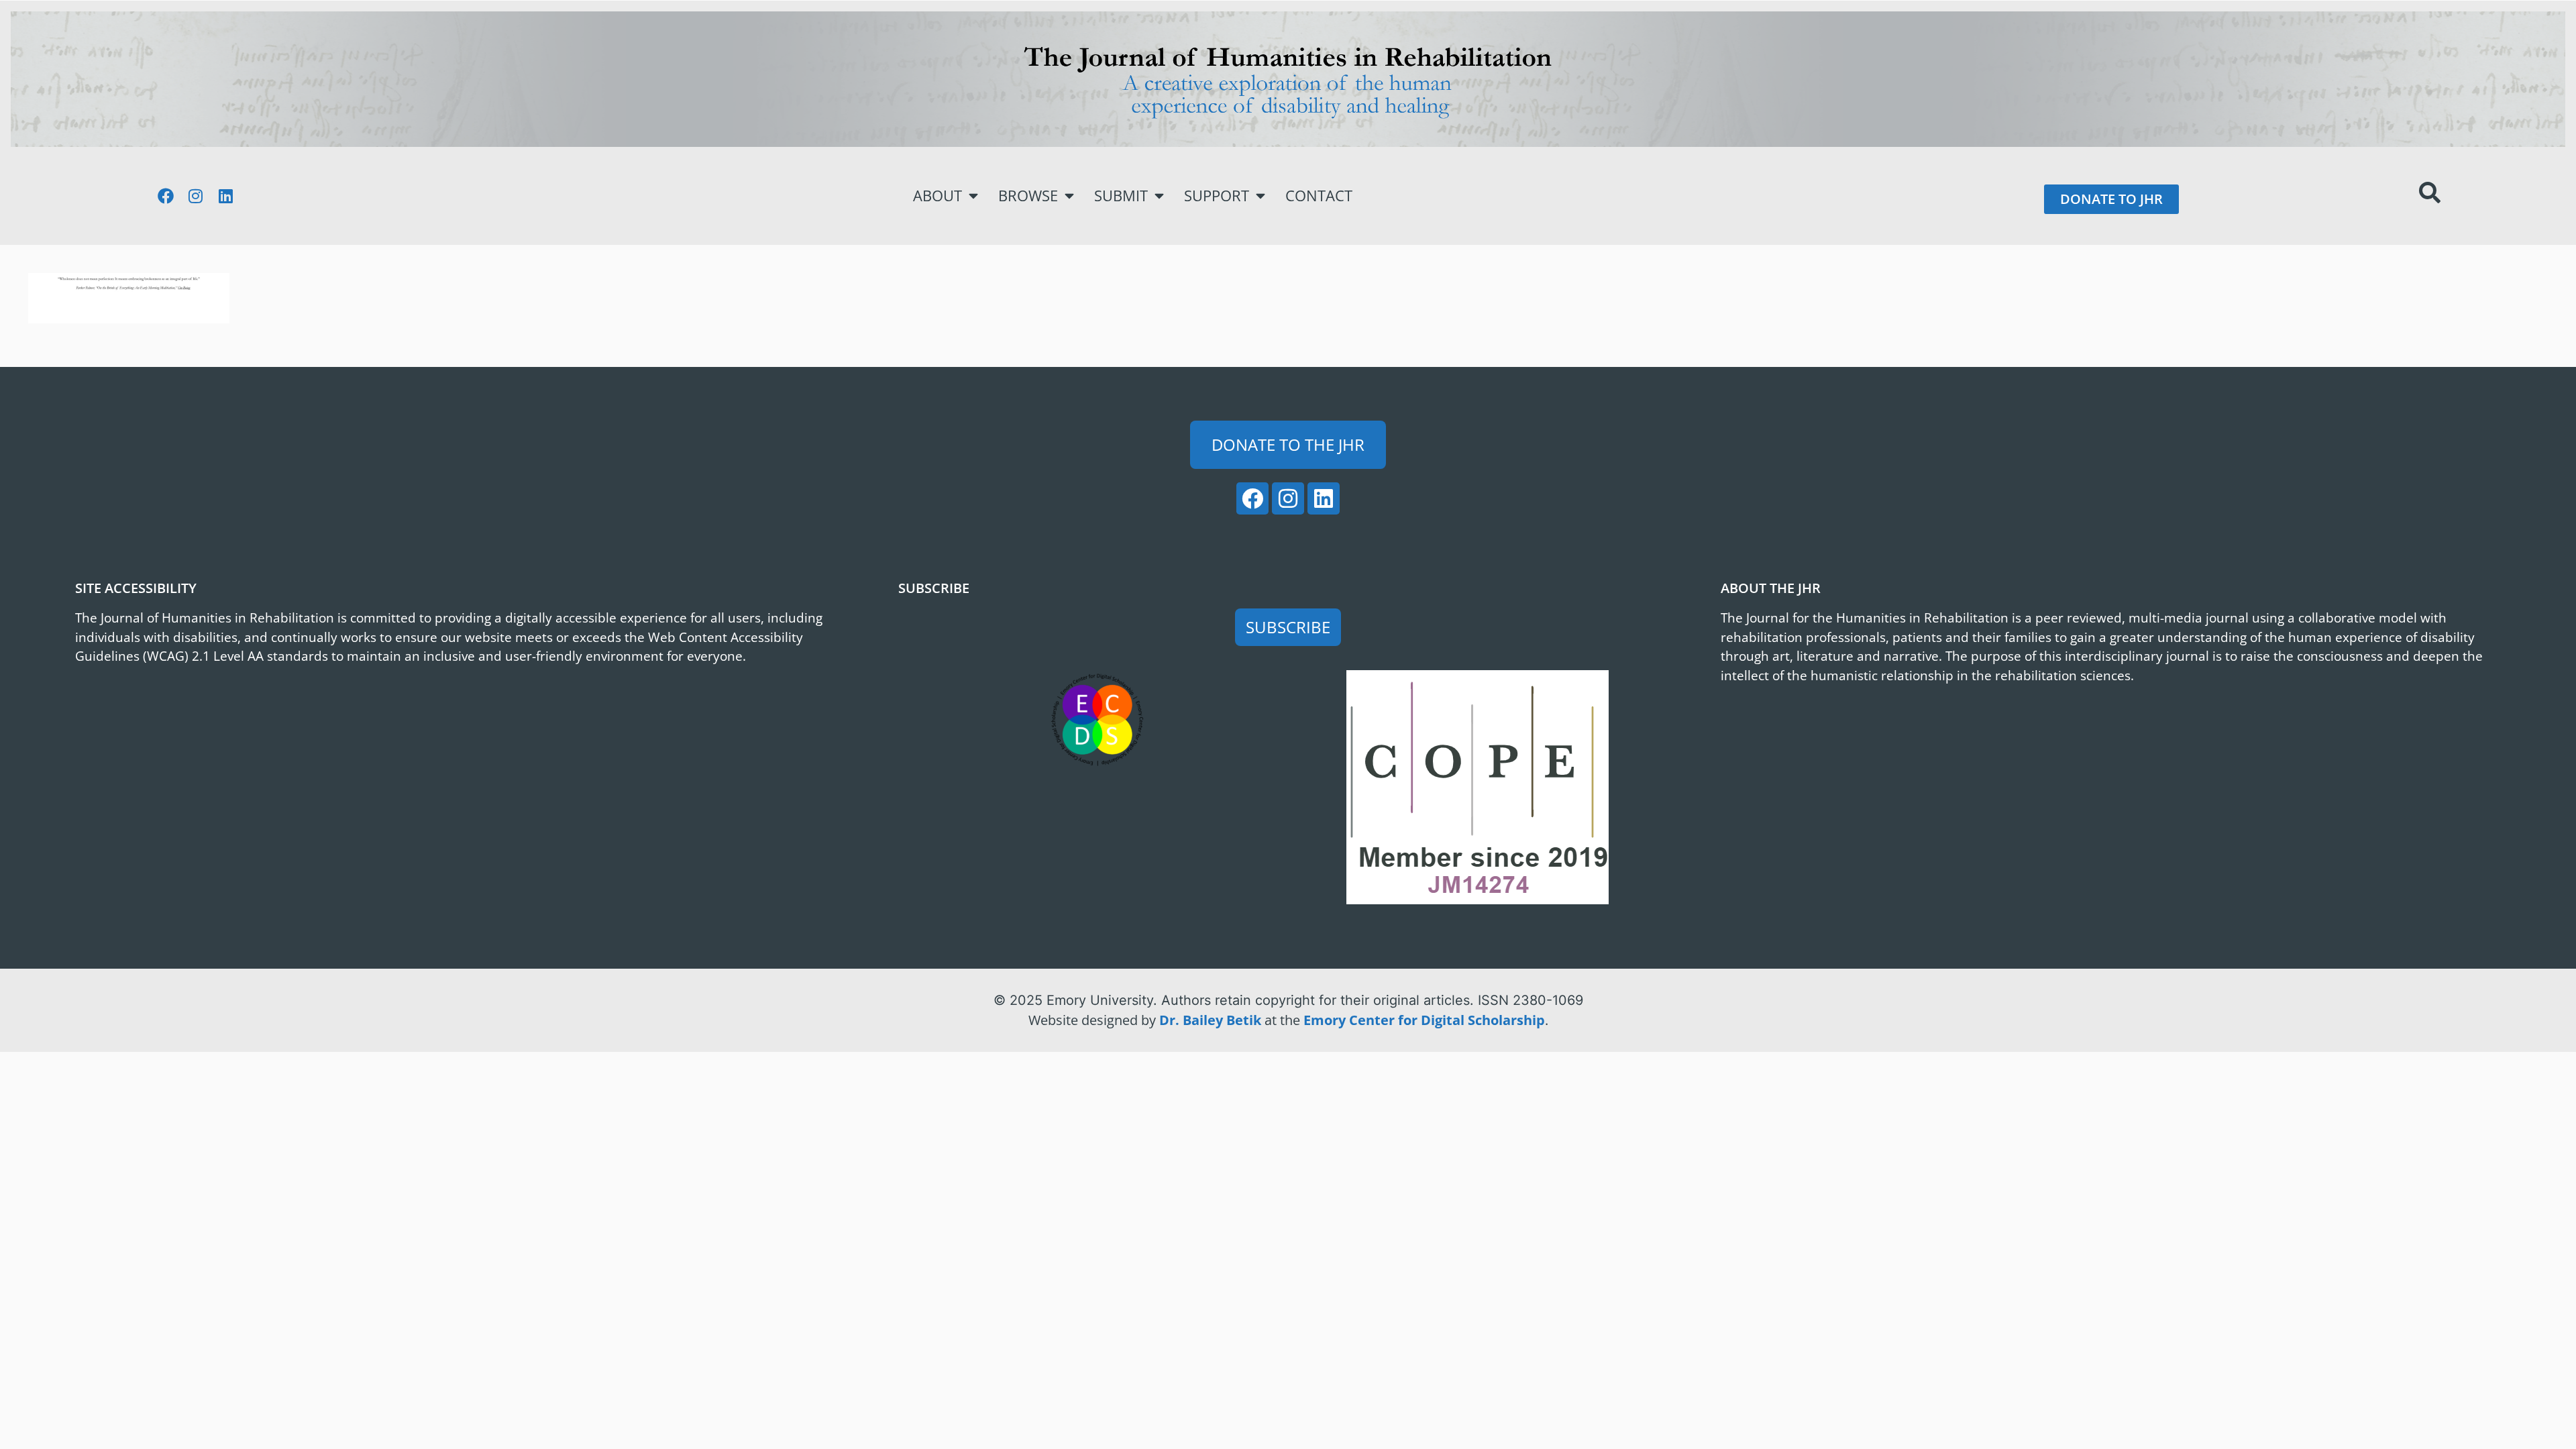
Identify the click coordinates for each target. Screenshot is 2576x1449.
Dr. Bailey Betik (1210, 1020)
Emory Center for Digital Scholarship (1424, 1020)
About (937, 196)
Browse (1028, 196)
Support (1217, 196)
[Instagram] (196, 196)
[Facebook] (166, 196)
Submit (1121, 196)
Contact (1319, 196)
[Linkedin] (226, 196)
